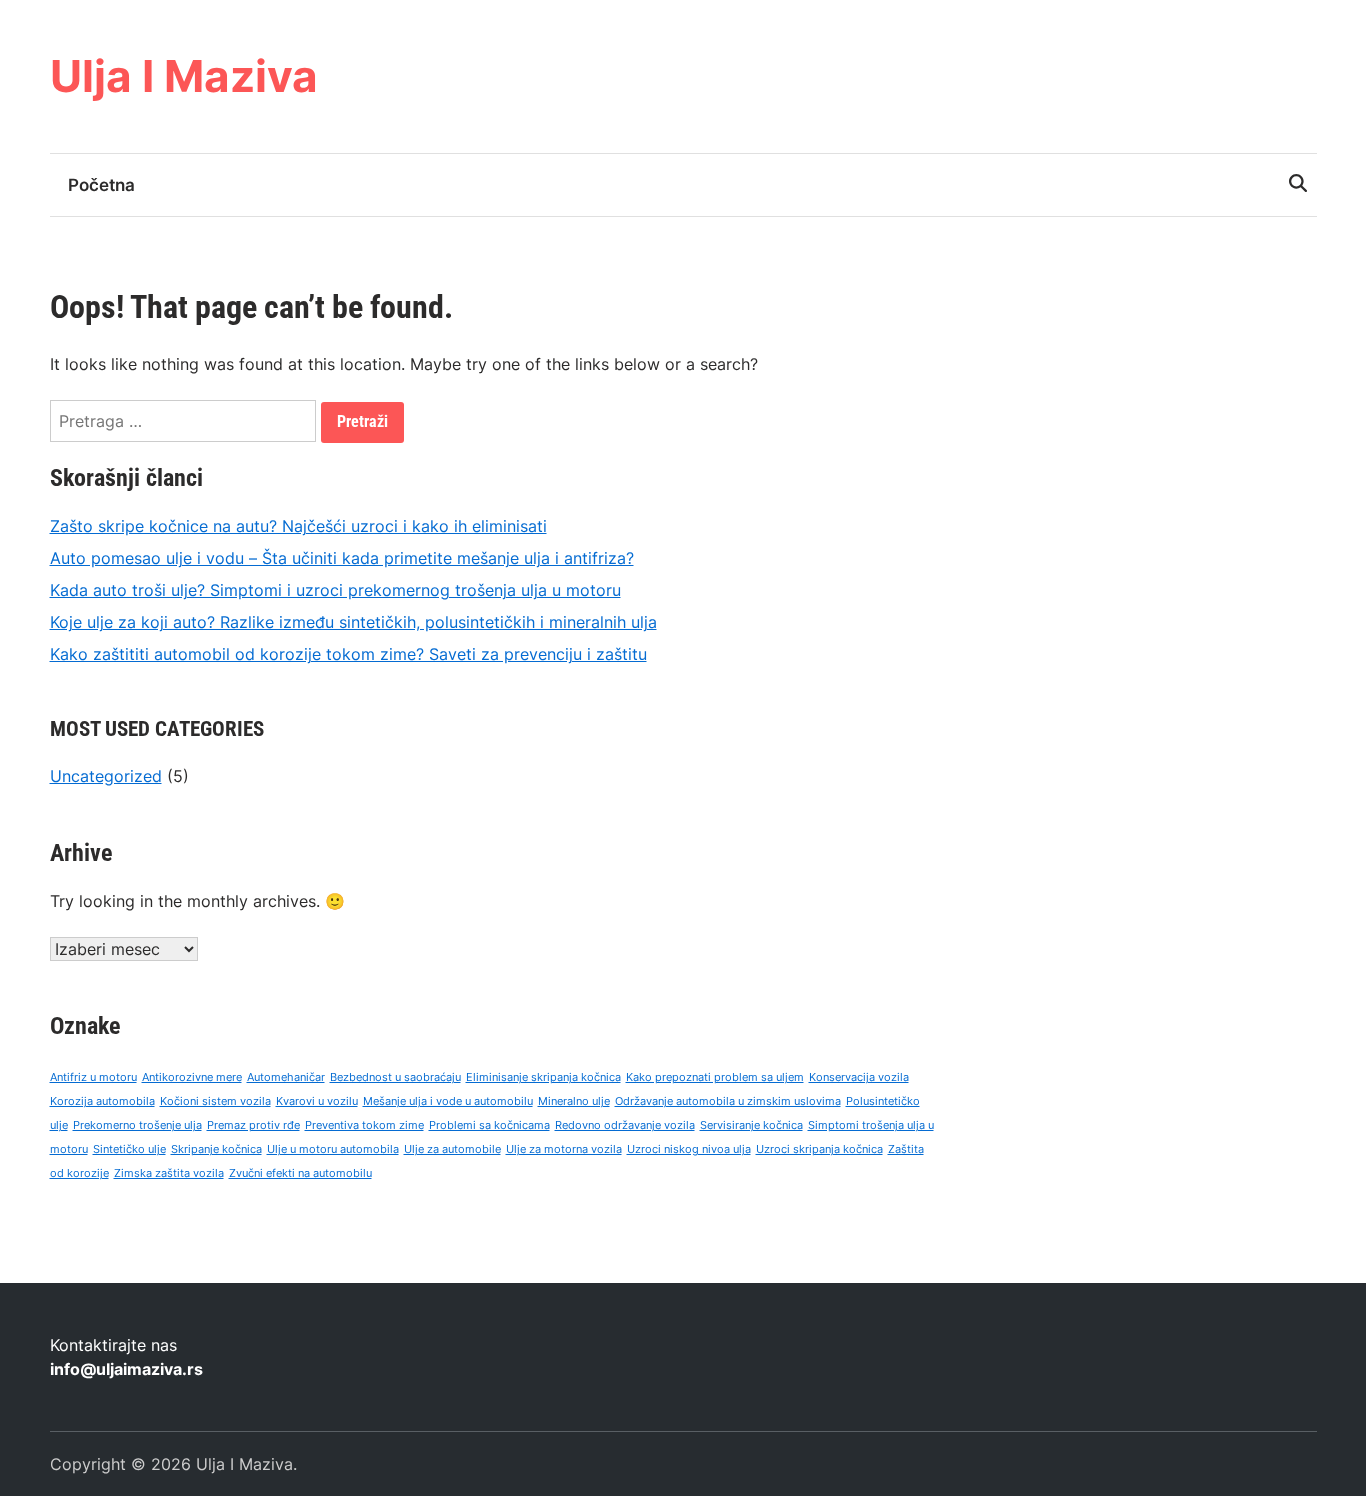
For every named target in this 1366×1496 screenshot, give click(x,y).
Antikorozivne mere (192, 1077)
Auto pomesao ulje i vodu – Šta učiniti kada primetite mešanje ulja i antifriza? (342, 558)
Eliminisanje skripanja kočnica (543, 1077)
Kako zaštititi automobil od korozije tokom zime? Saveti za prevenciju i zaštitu (348, 654)
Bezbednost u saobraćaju (395, 1077)
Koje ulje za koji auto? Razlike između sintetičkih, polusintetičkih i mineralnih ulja (353, 622)
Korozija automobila (102, 1101)
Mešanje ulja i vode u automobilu (448, 1101)
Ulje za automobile (452, 1149)
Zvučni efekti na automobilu (300, 1173)
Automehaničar (286, 1077)
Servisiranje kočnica (751, 1125)
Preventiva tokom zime (364, 1125)
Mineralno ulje (574, 1101)
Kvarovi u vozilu (317, 1101)
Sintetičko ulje (129, 1149)
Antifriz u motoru (93, 1077)
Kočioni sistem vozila (215, 1101)
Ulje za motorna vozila (564, 1149)
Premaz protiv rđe (253, 1125)
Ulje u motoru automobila (333, 1149)
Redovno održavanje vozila (625, 1125)
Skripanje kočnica (216, 1149)
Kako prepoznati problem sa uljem (715, 1077)
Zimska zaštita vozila (169, 1173)
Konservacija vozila (859, 1077)
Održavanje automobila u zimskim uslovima (728, 1101)
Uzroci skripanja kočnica (819, 1149)
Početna (101, 185)
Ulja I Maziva (184, 76)
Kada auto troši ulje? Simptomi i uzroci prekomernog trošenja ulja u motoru (335, 590)
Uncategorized (106, 776)
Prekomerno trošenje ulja (137, 1125)
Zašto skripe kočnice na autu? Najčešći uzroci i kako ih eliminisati (298, 526)
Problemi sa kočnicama (489, 1125)
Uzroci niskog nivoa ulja (689, 1149)
